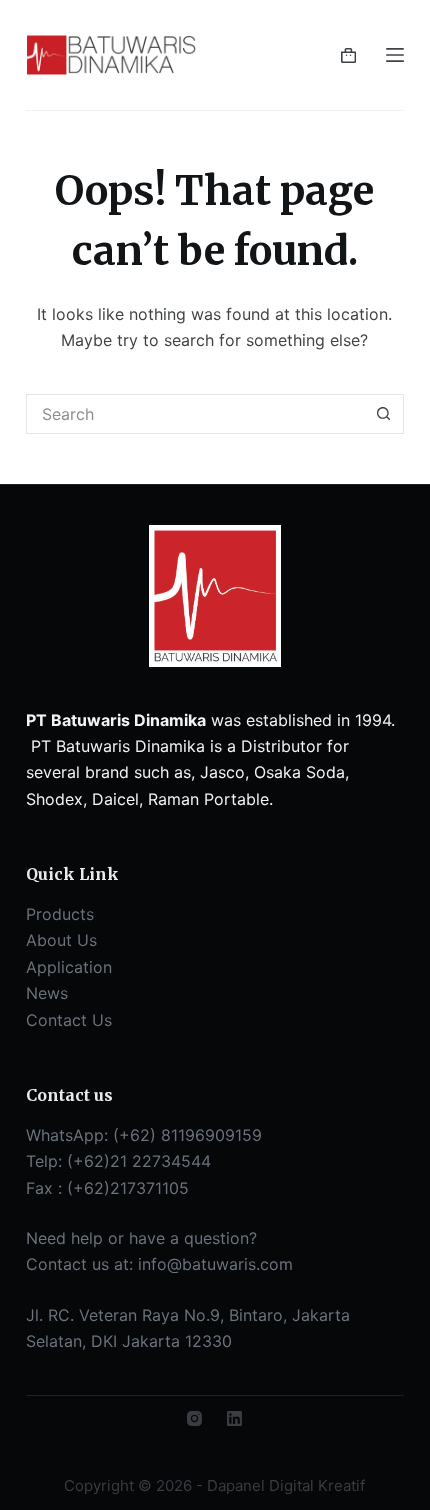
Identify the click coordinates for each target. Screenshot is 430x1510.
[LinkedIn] (234, 1418)
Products (60, 914)
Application (69, 967)
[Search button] (384, 414)
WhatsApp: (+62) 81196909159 (144, 1135)
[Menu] (395, 55)
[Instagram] (194, 1418)
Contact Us (69, 1020)
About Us (61, 940)
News (47, 993)
